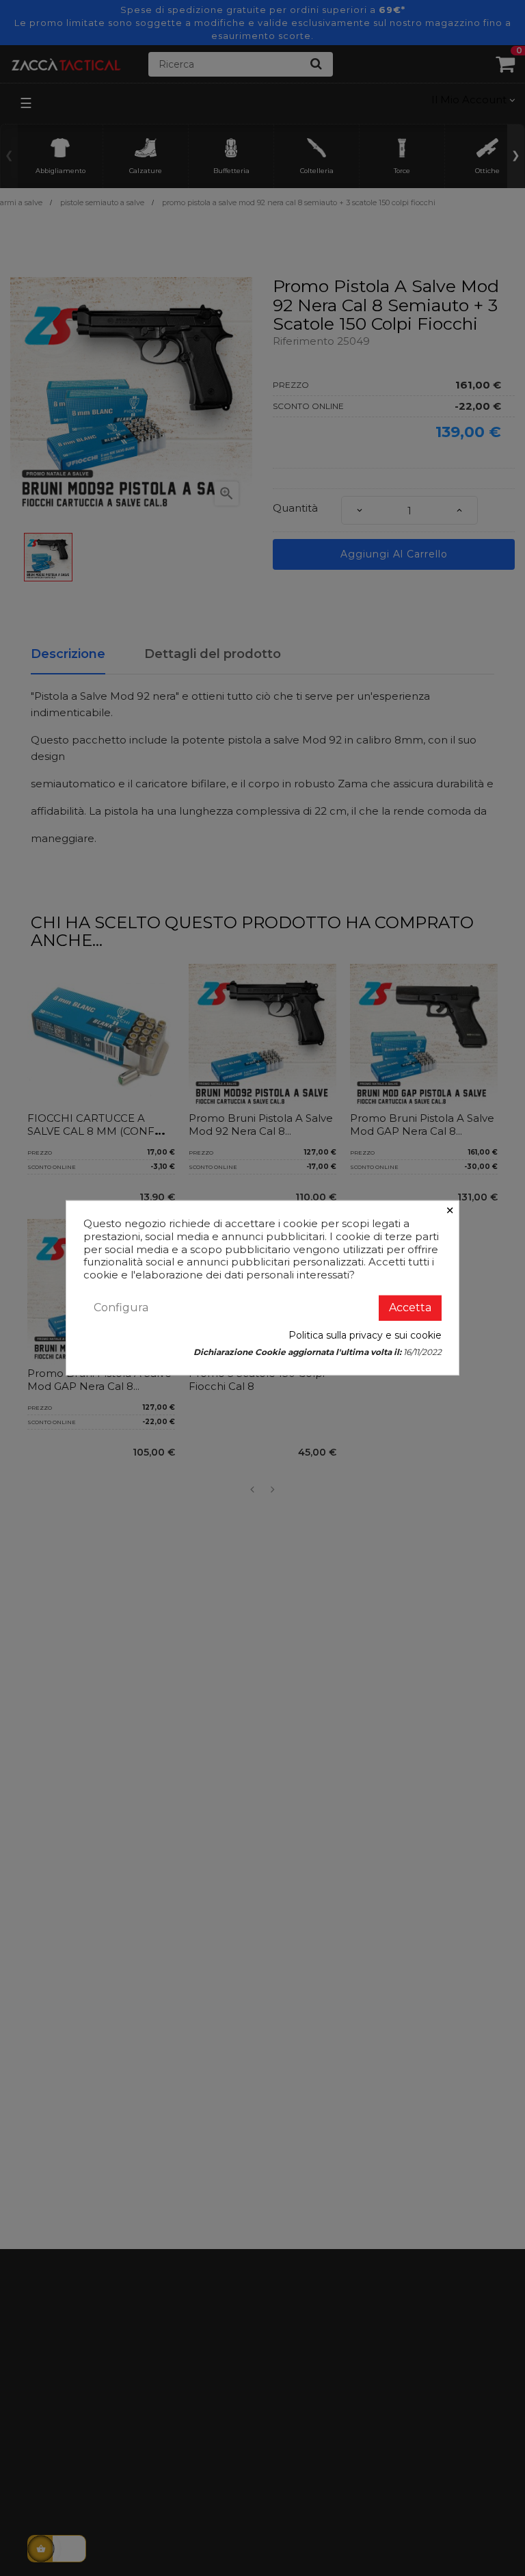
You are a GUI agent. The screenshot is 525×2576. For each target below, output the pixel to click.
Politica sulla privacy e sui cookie (365, 1335)
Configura (121, 1307)
